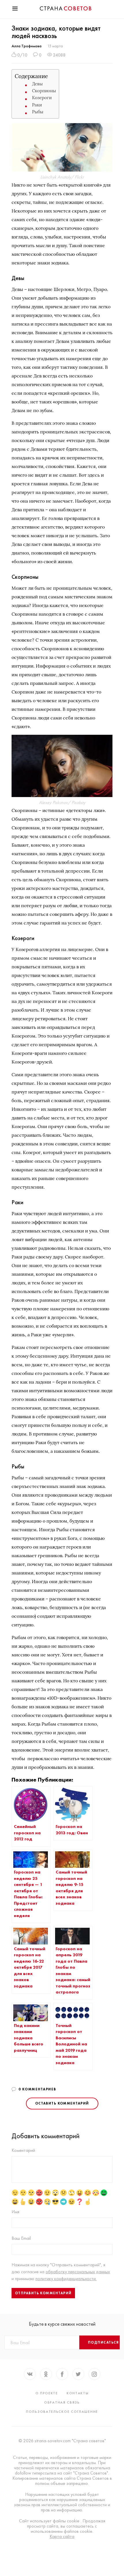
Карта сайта (62, 2536)
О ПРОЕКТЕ (47, 2393)
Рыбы (38, 112)
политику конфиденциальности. (66, 2279)
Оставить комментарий (62, 2103)
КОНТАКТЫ (78, 2393)
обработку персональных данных (78, 2272)
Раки (37, 105)
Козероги (42, 98)
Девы (37, 84)
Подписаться (104, 2342)
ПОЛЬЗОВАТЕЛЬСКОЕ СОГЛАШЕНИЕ (62, 2412)
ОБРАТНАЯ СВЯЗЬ (62, 2402)
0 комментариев (37, 2089)
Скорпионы (44, 91)
